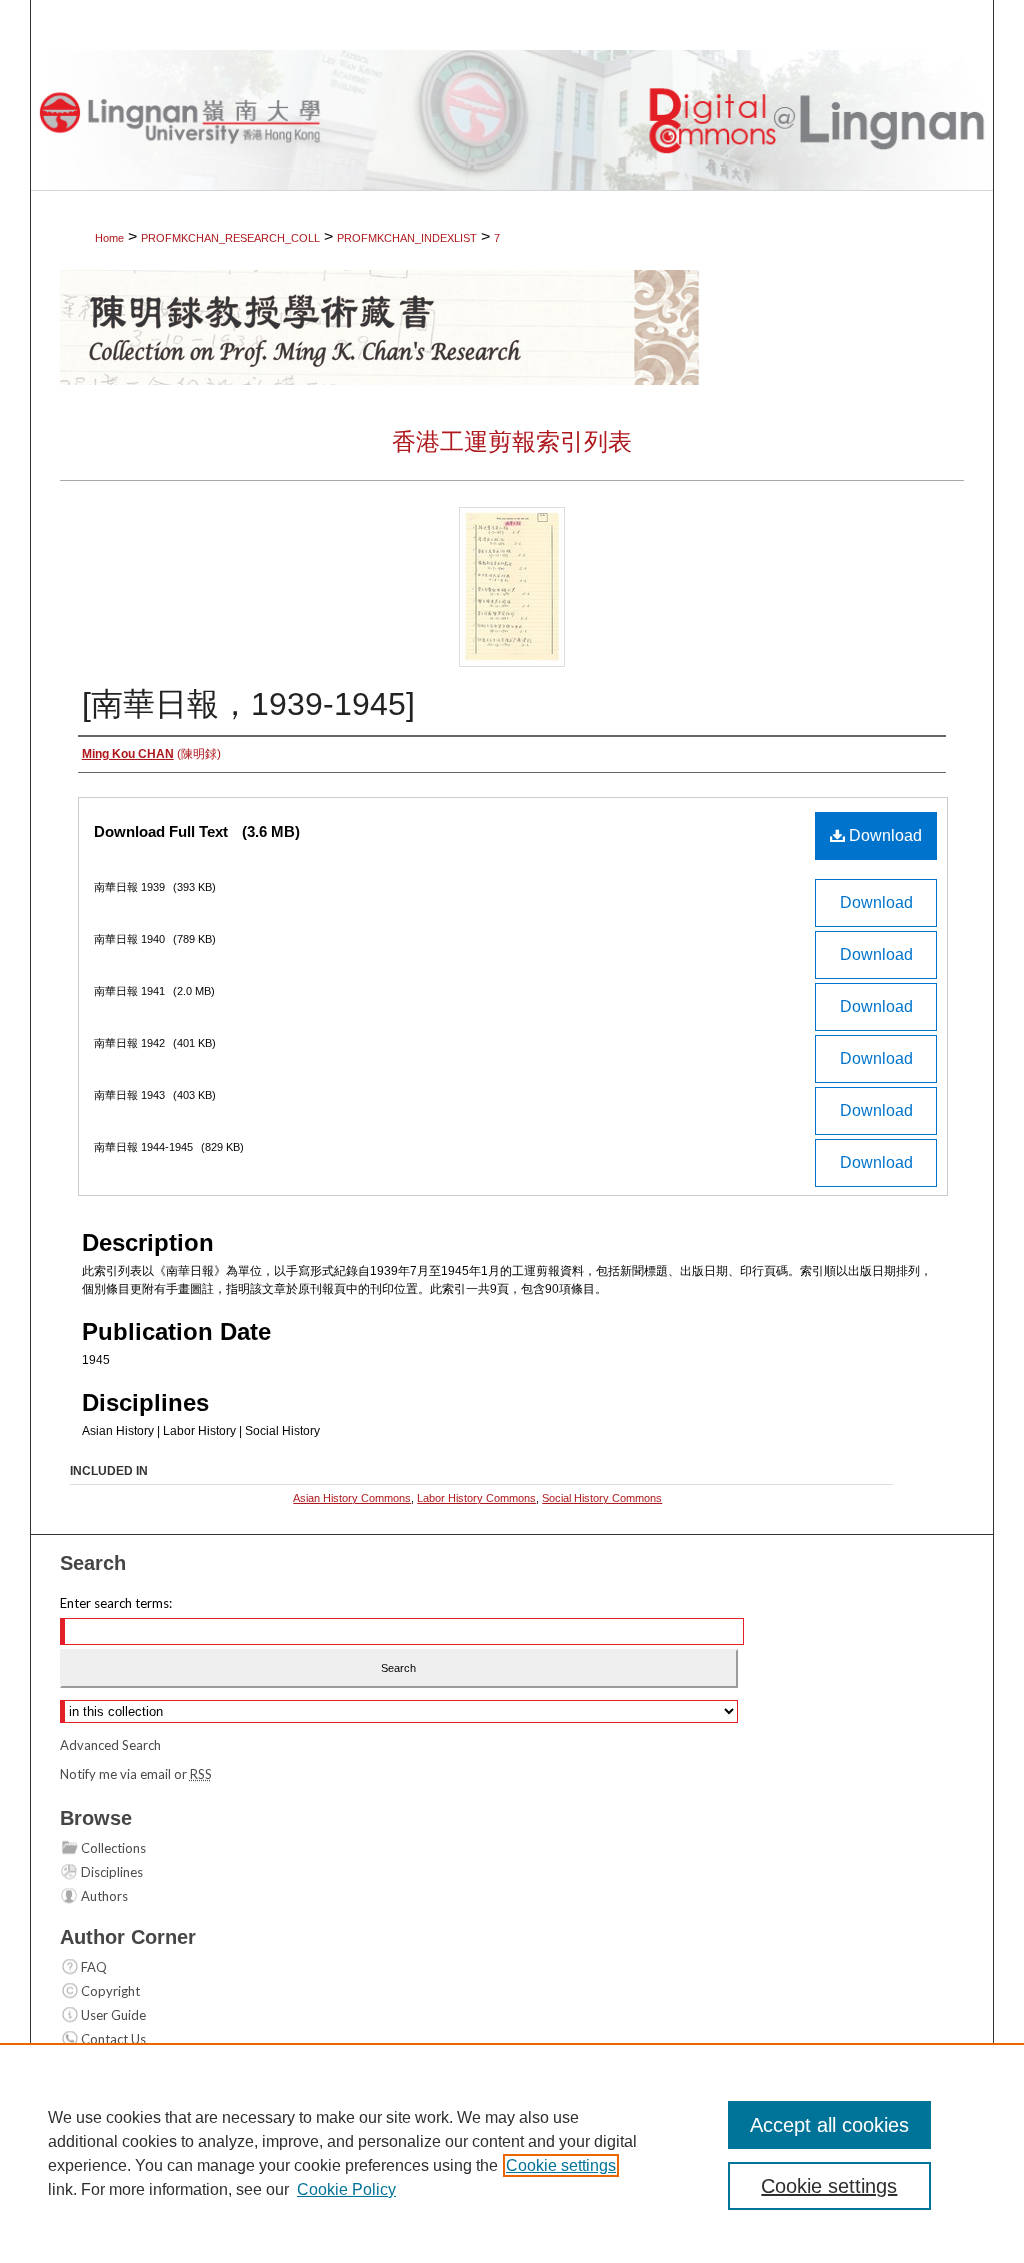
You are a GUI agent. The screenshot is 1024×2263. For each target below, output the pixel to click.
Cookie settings (561, 2165)
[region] (512, 2153)
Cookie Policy (346, 2189)
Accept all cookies (829, 2125)
